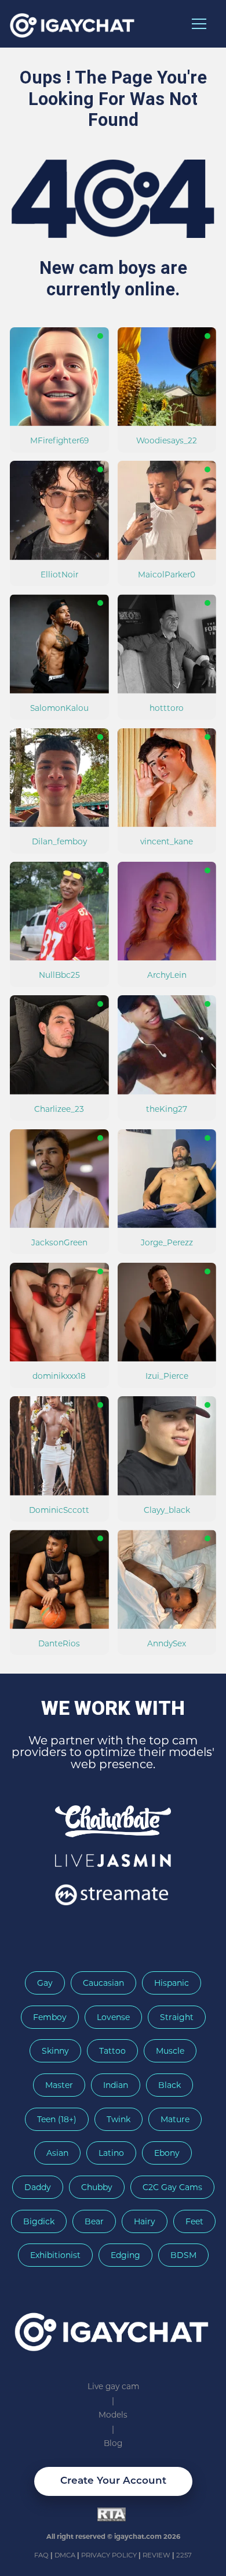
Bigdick (39, 2221)
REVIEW (156, 2555)
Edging (125, 2255)
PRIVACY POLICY (110, 2555)
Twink (119, 2119)
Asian (57, 2153)
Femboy (50, 2017)
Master (59, 2085)
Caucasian (103, 1983)
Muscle (170, 2051)
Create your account (113, 2481)
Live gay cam (113, 2386)
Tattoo (112, 2051)
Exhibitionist (55, 2255)
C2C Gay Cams (172, 2187)
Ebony (167, 2153)
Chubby (97, 2187)
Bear (94, 2221)
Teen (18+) (57, 2119)
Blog (113, 2443)
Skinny (55, 2051)
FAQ (42, 2555)
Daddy (38, 2187)
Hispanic (172, 1983)
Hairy (145, 2221)
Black (170, 2085)
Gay (45, 1983)
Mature (175, 2119)
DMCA (66, 2555)
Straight (177, 2017)
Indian (116, 2085)
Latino (111, 2153)
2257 (184, 2555)
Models (113, 2415)
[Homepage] (113, 2327)
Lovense (113, 2017)
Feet (194, 2221)
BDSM (183, 2255)
